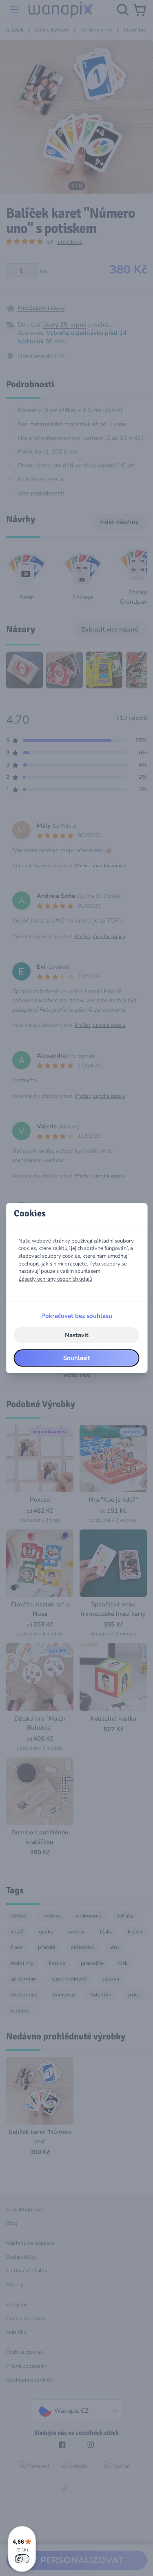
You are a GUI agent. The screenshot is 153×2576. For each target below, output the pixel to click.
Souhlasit (77, 1358)
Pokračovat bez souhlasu (77, 1316)
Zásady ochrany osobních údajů (55, 1279)
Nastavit (77, 1335)
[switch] (22, 2559)
